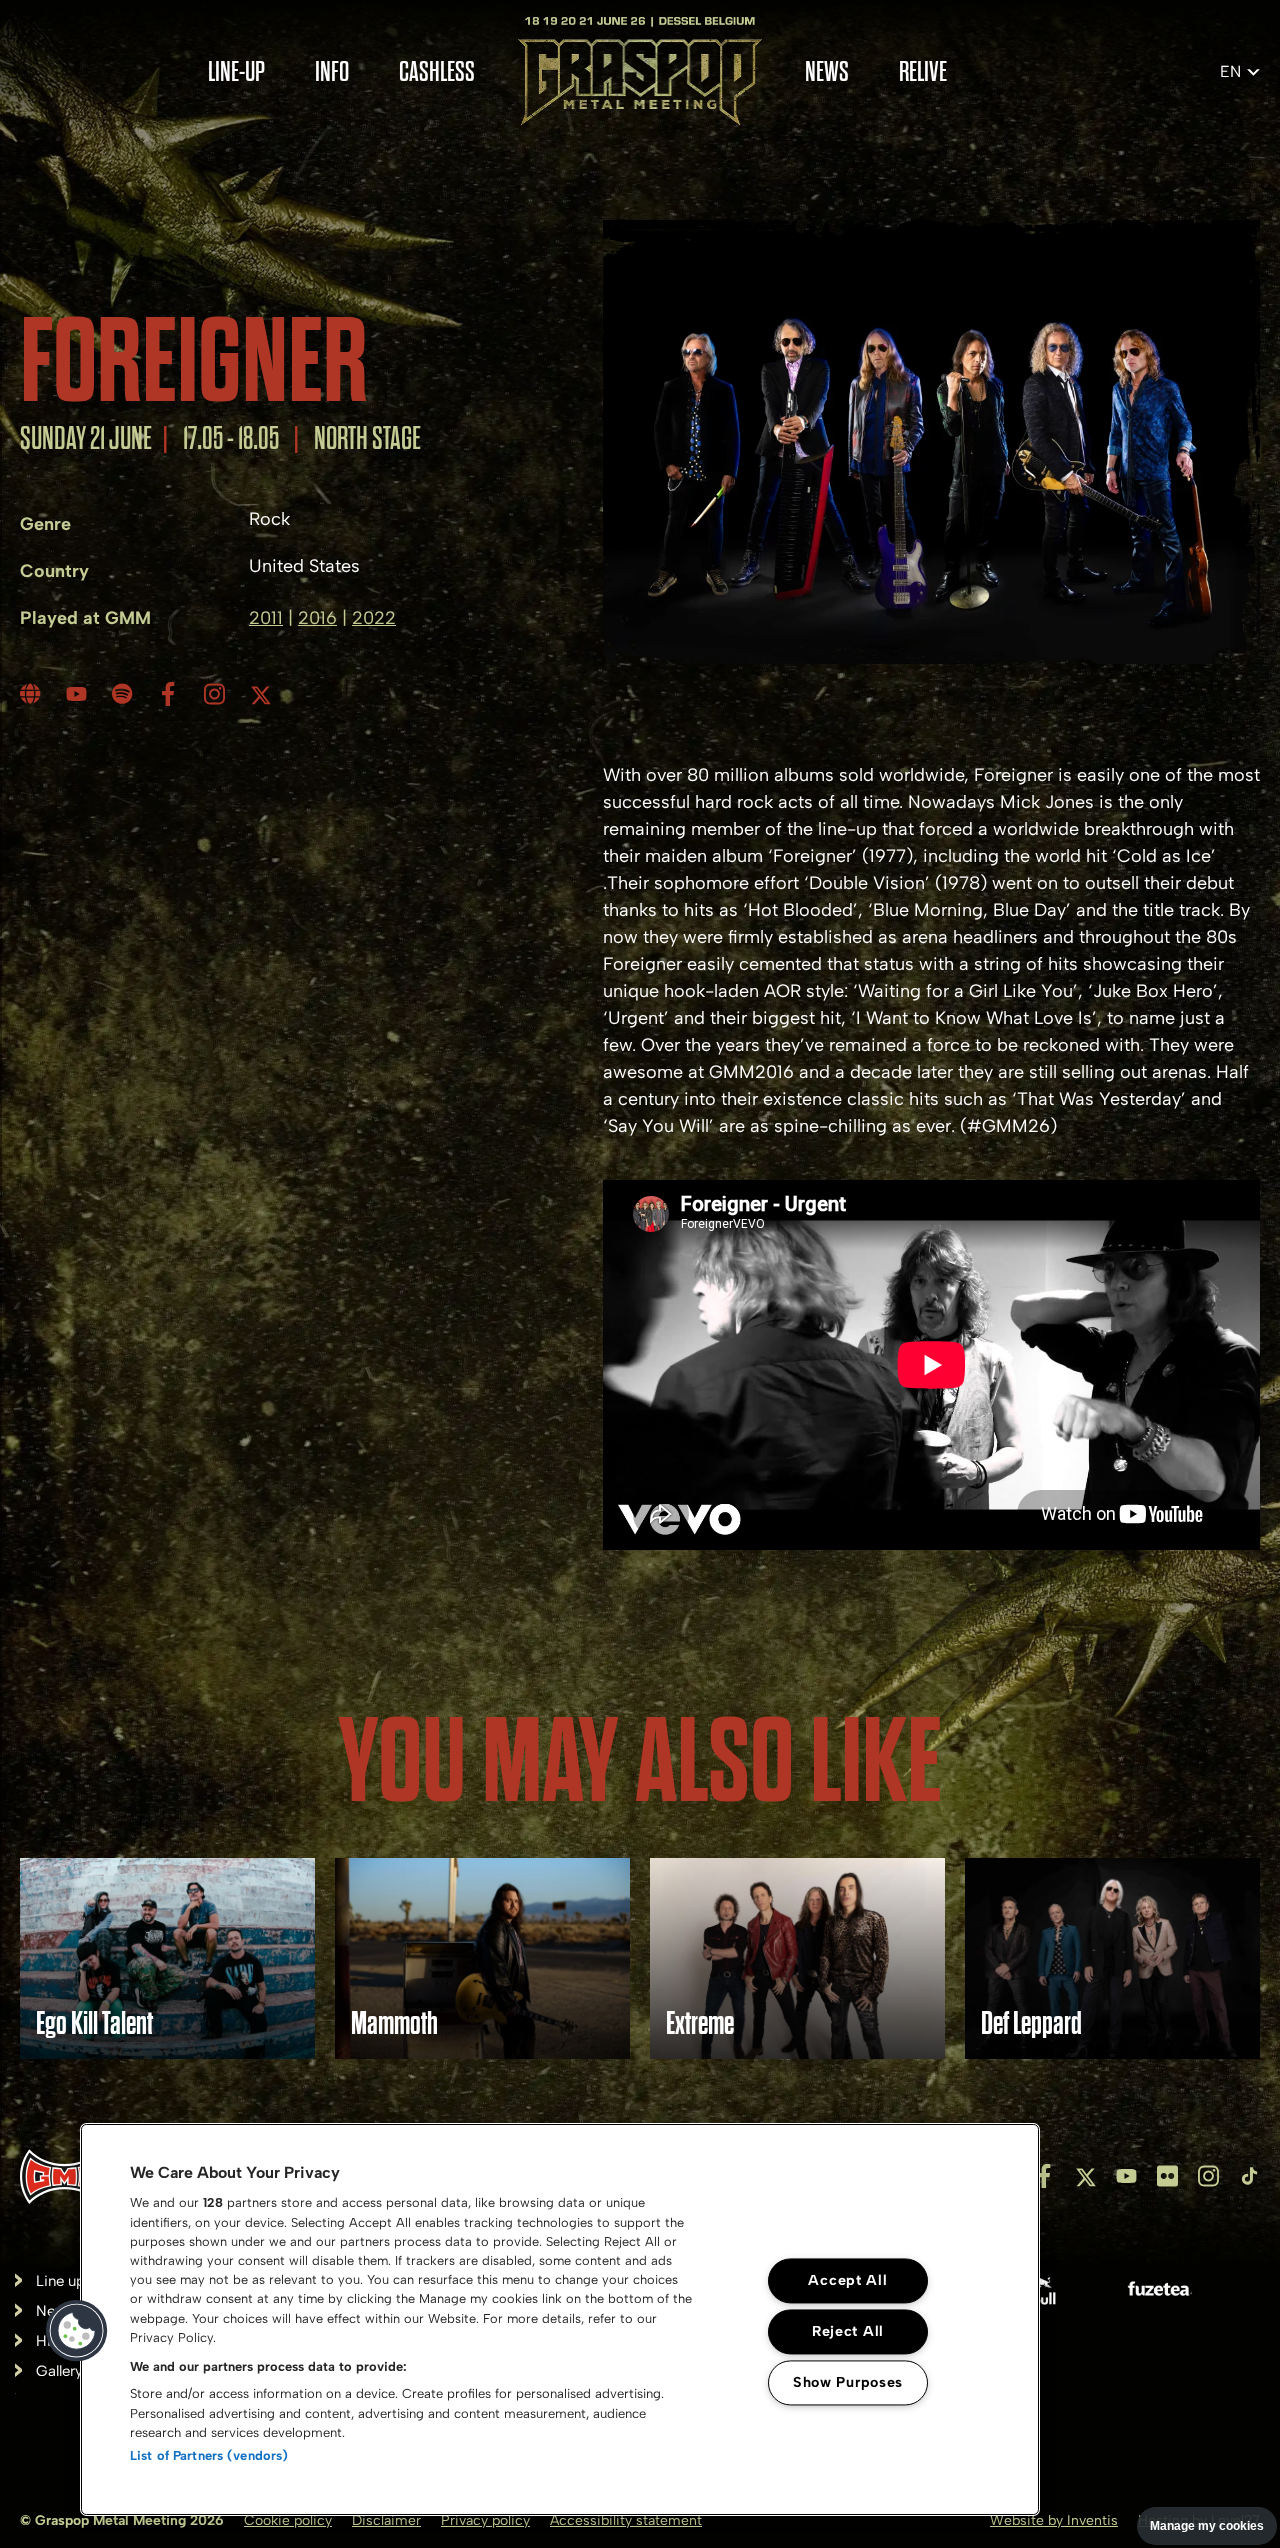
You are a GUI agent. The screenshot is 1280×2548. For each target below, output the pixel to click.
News (827, 72)
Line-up (236, 72)
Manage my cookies (1207, 2526)
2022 (374, 618)
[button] (77, 2331)
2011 (266, 618)
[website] (33, 694)
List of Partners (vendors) (209, 2455)
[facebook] (171, 694)
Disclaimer (386, 2520)
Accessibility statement (626, 2520)
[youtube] (79, 694)
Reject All (848, 2332)
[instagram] (217, 694)
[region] (560, 2319)
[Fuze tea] (1160, 2293)
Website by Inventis (1054, 2520)
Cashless (437, 72)
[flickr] (1167, 2176)
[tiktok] (1249, 2176)
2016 (317, 618)
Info (332, 72)
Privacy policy (485, 2520)
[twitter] (263, 694)
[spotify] (125, 694)
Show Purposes (848, 2383)
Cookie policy (288, 2520)
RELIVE (923, 72)
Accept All (847, 2281)
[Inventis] (64, 2176)
